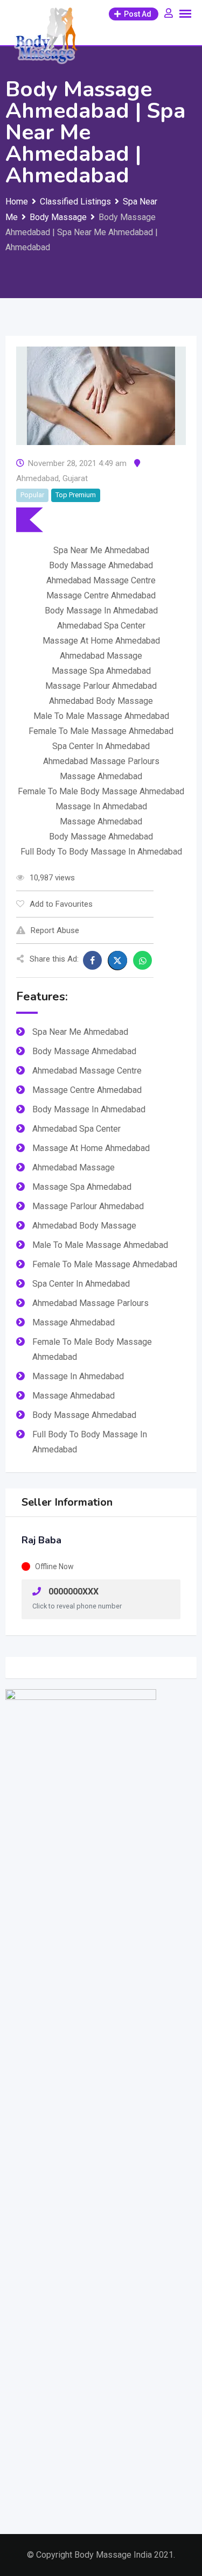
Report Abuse (55, 930)
